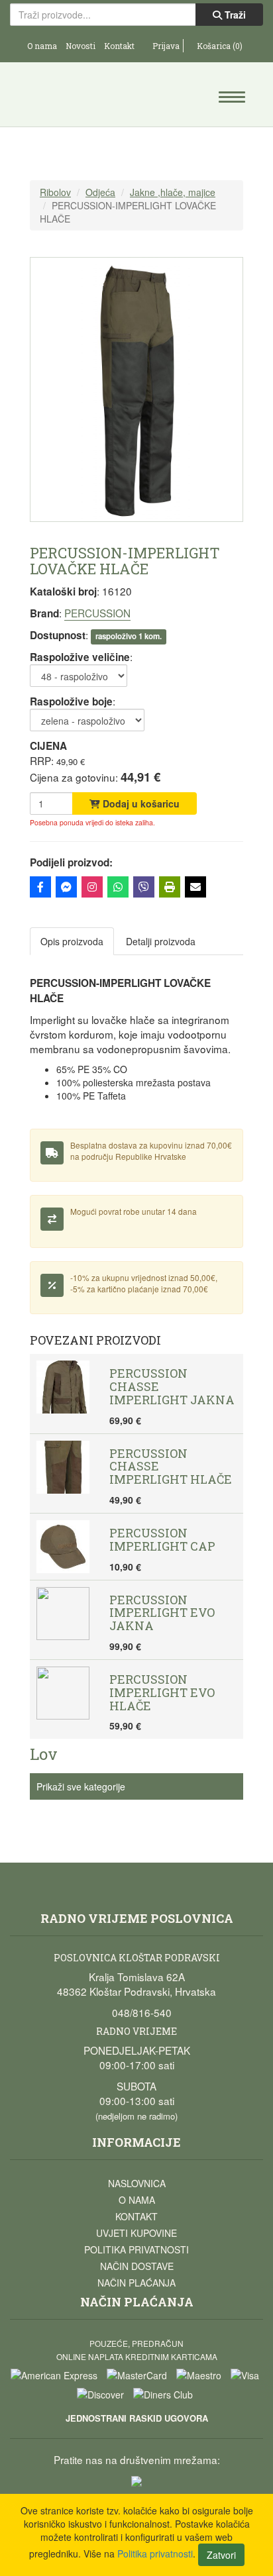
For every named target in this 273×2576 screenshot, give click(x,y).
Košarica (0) (219, 46)
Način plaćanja (136, 2283)
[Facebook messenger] (66, 887)
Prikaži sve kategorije (81, 1786)
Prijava (165, 46)
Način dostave (137, 2266)
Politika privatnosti (136, 2249)
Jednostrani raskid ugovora (137, 2418)
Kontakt (119, 46)
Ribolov (55, 192)
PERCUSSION (97, 613)
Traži (234, 15)
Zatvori (221, 2555)
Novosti (81, 46)
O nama (42, 46)
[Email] (195, 887)
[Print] (170, 887)
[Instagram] (92, 887)
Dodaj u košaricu (140, 803)
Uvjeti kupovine (136, 2233)
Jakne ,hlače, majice (173, 192)
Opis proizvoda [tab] (72, 941)
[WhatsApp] (118, 887)
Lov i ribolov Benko (74, 96)
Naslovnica (137, 2183)
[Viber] (144, 887)
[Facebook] (40, 887)
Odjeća (100, 192)
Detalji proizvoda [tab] (161, 941)
